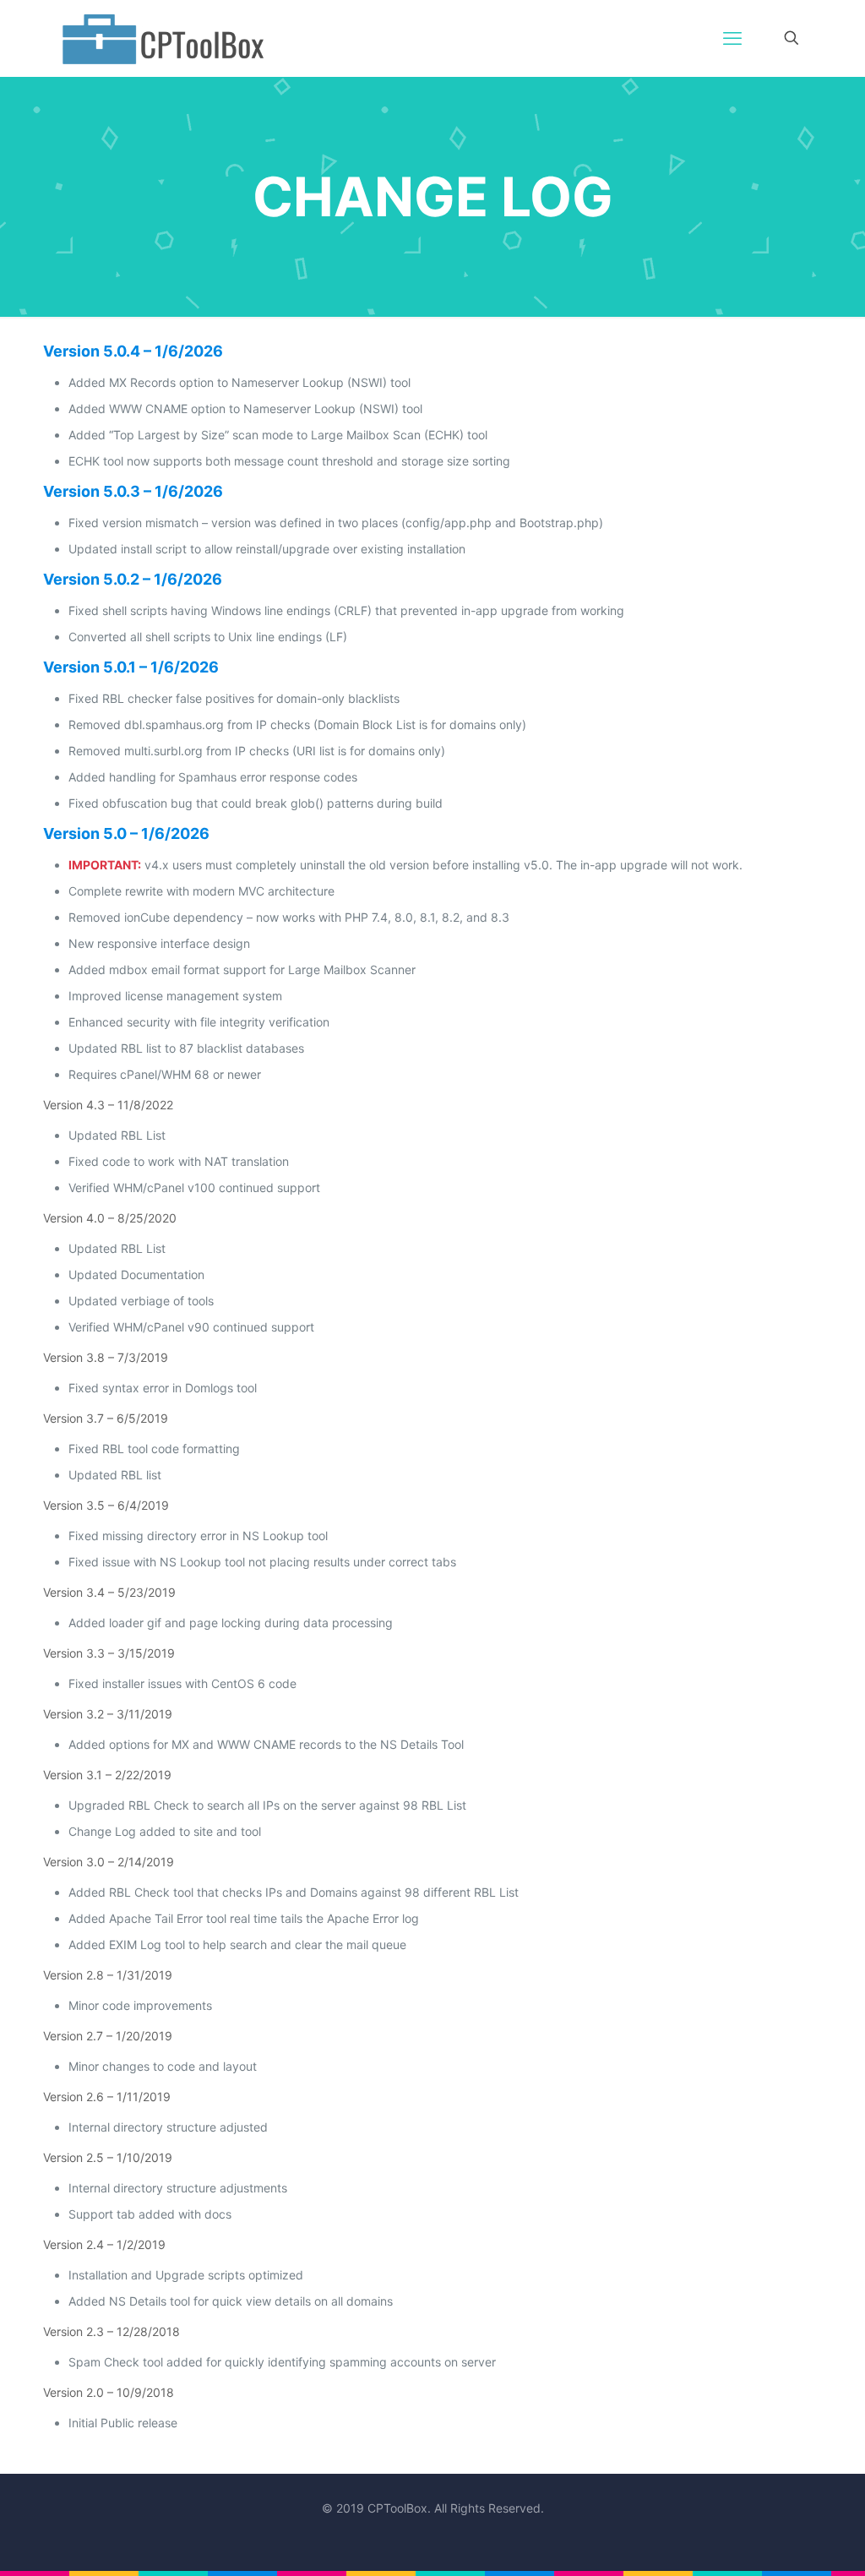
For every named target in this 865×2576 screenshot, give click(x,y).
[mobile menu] (732, 38)
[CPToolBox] (163, 38)
